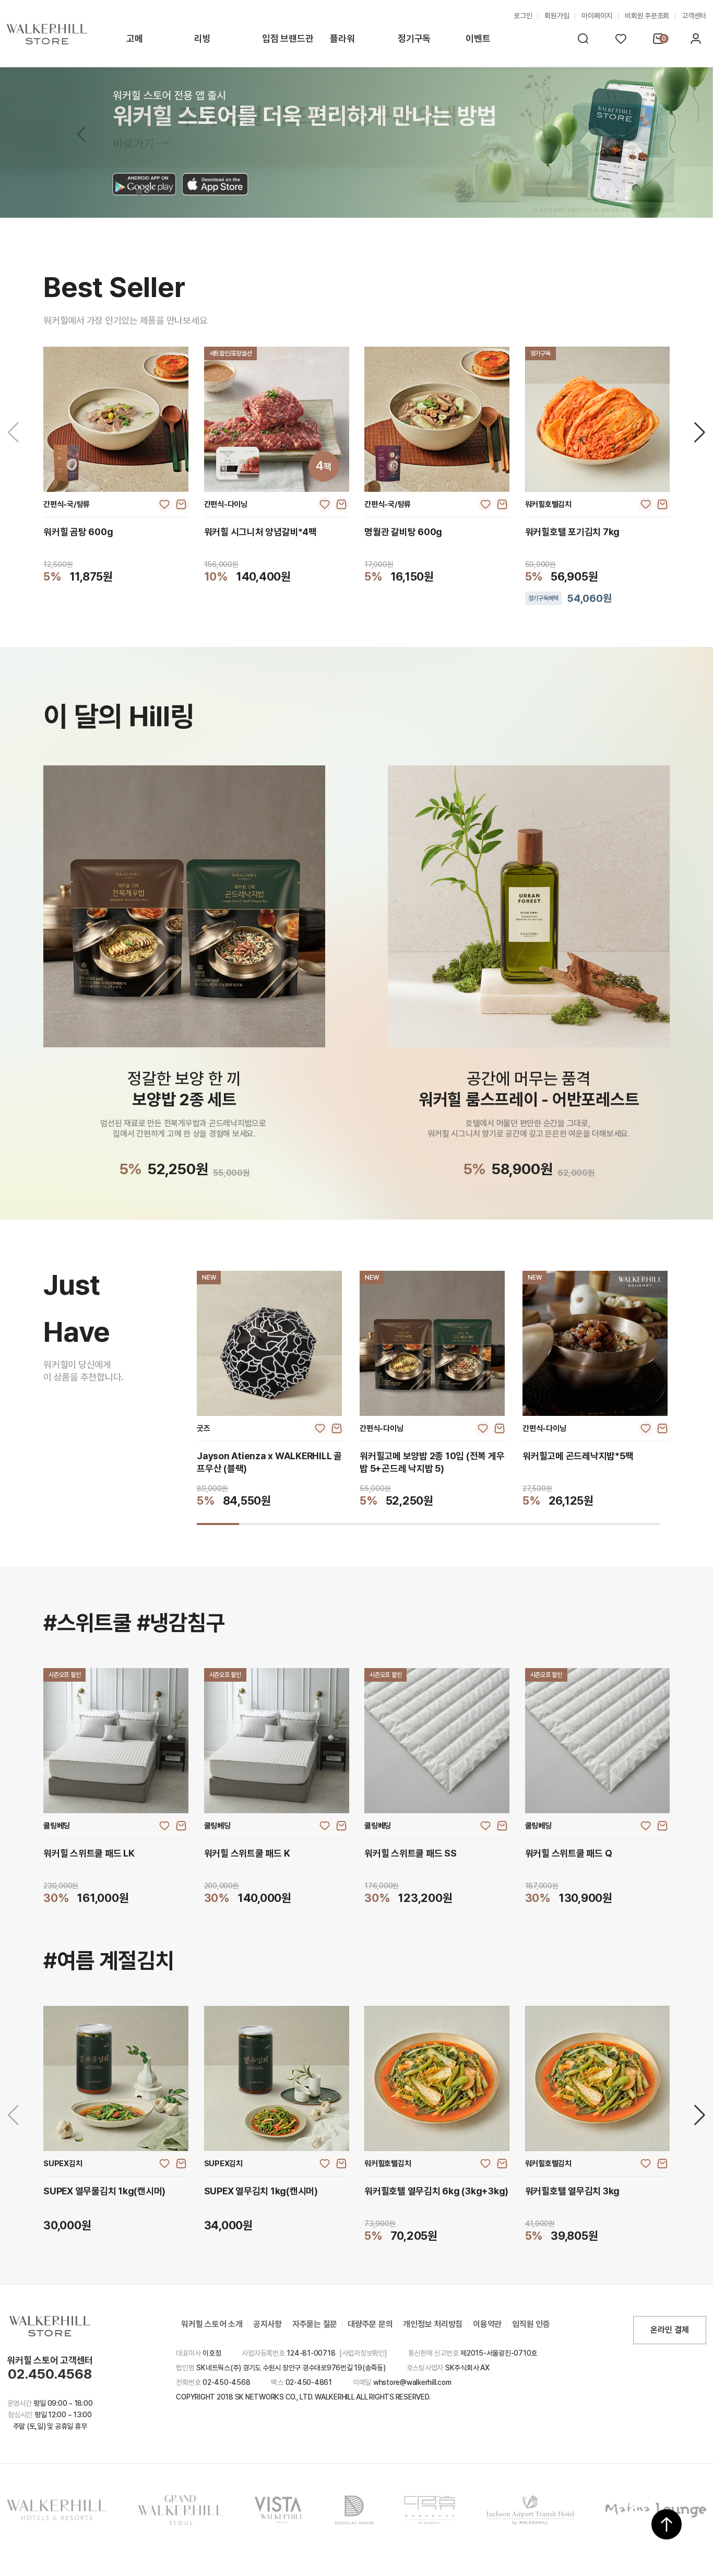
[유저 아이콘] (696, 39)
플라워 (342, 38)
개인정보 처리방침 (433, 2324)
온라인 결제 (670, 2330)
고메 (135, 38)
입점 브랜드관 (288, 38)
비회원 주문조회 (647, 16)
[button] (632, 135)
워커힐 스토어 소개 (212, 2324)
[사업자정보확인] (363, 2353)
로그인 (523, 16)
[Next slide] (700, 432)
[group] (270, 1389)
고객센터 (694, 16)
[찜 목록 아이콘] (621, 39)
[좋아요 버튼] (164, 504)
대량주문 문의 (370, 2324)
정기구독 (414, 38)
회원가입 (557, 16)
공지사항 (268, 2324)
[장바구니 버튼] (181, 504)
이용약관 (487, 2324)
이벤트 (478, 38)
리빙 (203, 38)
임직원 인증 (531, 2324)
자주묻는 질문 (315, 2324)
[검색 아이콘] (583, 39)
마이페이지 (597, 16)
